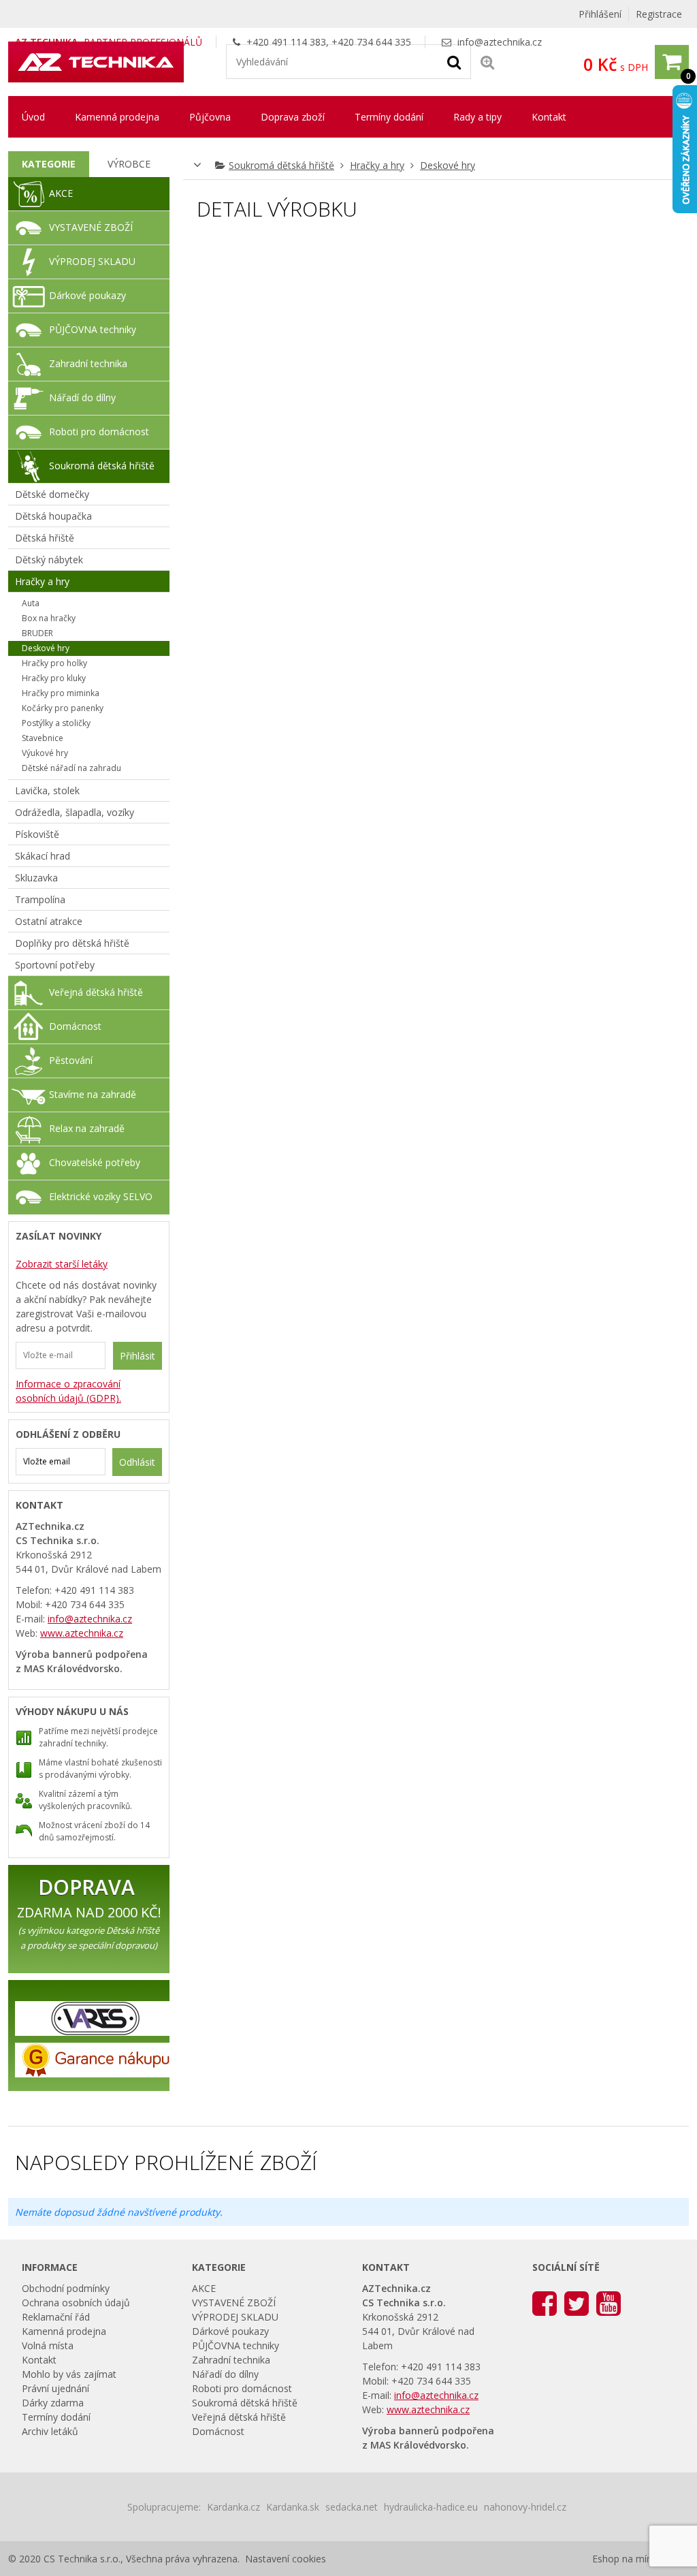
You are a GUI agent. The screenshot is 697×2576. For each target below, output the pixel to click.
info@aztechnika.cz (500, 42)
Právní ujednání (55, 2388)
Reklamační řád (56, 2317)
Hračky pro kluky (54, 678)
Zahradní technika (88, 363)
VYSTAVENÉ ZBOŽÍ (91, 227)
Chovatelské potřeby (95, 1162)
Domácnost (75, 1026)
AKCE (61, 193)
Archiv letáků (50, 2431)
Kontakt (549, 117)
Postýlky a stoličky (56, 723)
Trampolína (40, 899)
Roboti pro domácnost (99, 431)
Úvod (33, 117)
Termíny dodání (389, 117)
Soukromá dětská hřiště (281, 165)
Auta (31, 603)
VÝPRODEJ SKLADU (92, 261)
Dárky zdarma (53, 2403)
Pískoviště (37, 834)
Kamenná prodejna (117, 117)
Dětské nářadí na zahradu (71, 768)
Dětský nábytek (49, 560)
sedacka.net (352, 2507)
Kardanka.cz (233, 2507)
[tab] (49, 164)
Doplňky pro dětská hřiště (72, 943)
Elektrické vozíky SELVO (101, 1196)
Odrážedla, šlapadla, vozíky (75, 812)
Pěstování (71, 1060)
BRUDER (37, 633)
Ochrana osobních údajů (76, 2303)
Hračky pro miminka (61, 693)
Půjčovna (210, 117)
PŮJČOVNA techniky (93, 329)
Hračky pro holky (54, 663)
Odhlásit (137, 1462)
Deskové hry (448, 165)
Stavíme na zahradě (93, 1094)
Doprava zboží (293, 117)
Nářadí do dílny (82, 397)
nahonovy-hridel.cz (525, 2507)
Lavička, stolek (47, 790)
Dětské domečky (52, 494)
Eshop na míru (624, 2559)
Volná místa (48, 2345)
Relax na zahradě (87, 1128)
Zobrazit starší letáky (62, 1264)
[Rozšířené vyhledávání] (487, 62)
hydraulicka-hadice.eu (431, 2507)
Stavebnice (43, 738)
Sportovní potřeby (55, 965)
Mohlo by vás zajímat (69, 2374)
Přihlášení (600, 14)
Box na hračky (49, 618)
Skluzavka (36, 878)
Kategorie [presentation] (49, 164)
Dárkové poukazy (87, 295)
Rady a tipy (477, 117)
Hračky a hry (377, 165)
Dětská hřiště (45, 538)
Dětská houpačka (53, 516)
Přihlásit (137, 1356)
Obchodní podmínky (66, 2288)
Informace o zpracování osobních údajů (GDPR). (68, 1391)
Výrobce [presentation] (129, 164)
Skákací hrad (43, 856)
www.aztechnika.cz (82, 1633)
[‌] (545, 2303)
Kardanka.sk (293, 2507)
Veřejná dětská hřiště (96, 992)
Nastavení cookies (286, 2559)
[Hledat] (454, 61)
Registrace (659, 14)
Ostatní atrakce (49, 921)
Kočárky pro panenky (63, 708)
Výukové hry (45, 753)
